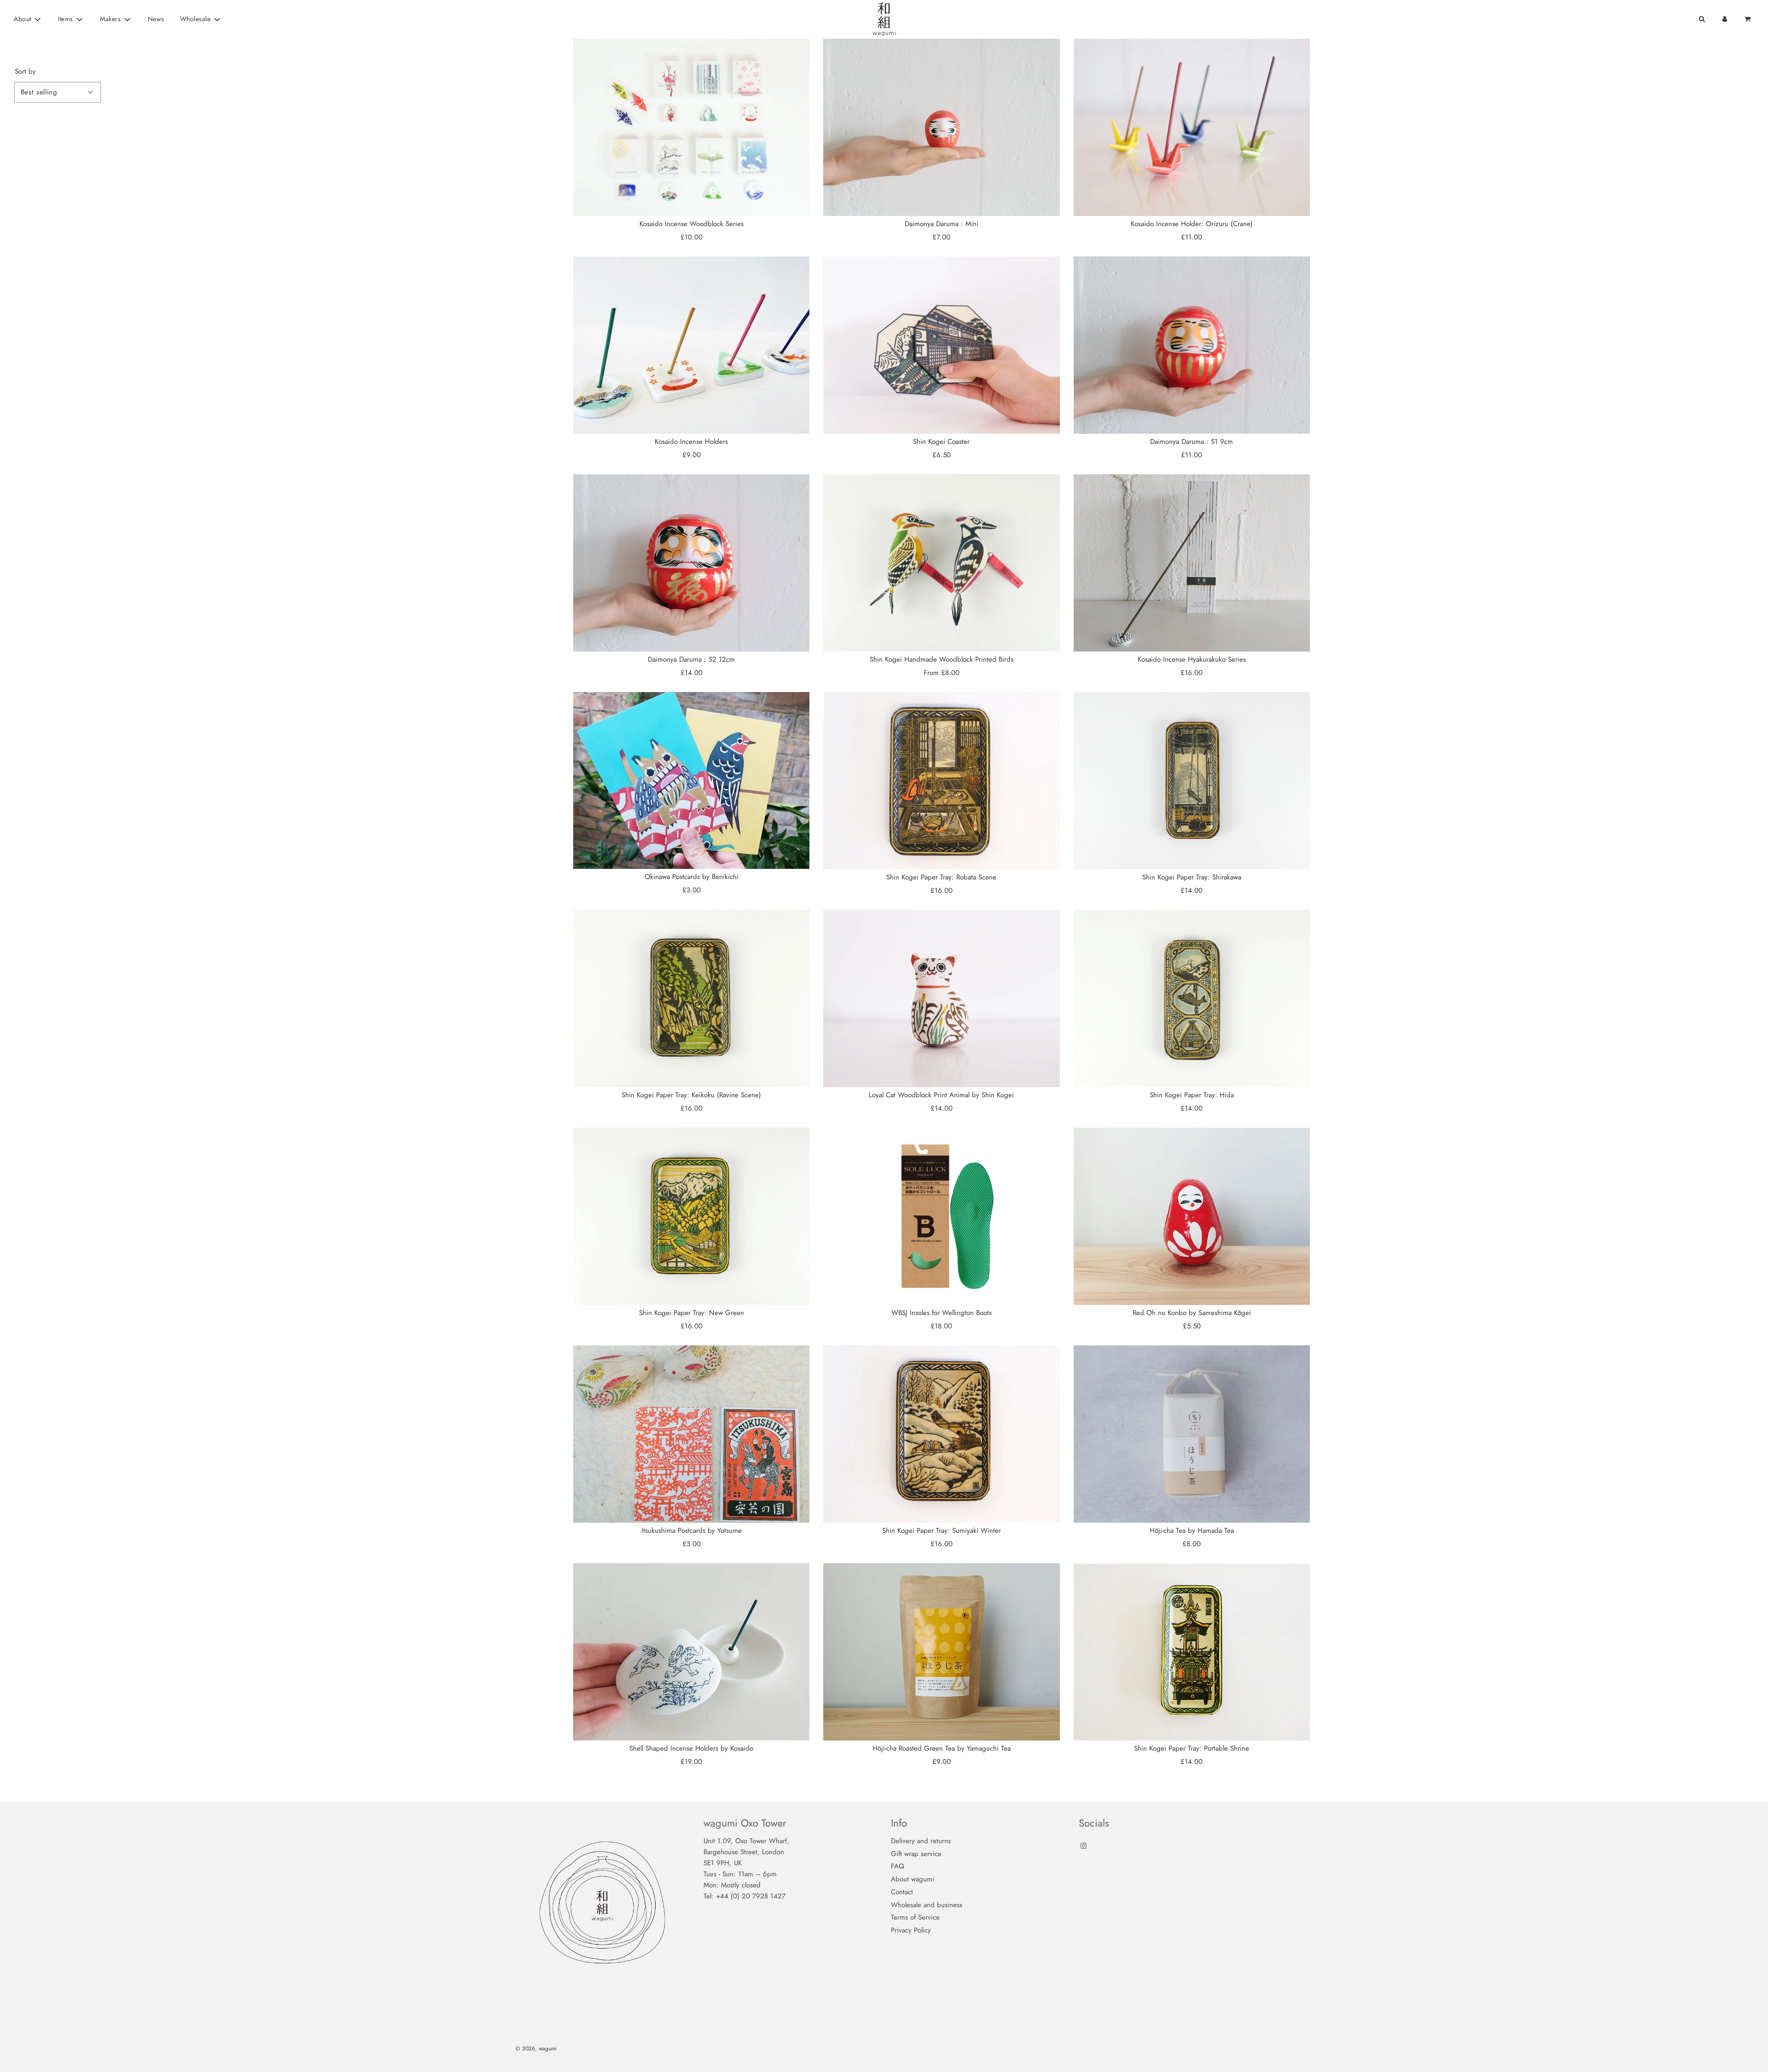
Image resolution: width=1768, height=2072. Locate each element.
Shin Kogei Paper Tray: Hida (1192, 1095)
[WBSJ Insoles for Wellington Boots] (941, 1216)
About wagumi (913, 1879)
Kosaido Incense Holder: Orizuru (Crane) (1192, 224)
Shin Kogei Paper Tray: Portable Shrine (1192, 1748)
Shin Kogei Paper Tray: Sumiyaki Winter (942, 1531)
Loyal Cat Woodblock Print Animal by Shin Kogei (941, 1095)
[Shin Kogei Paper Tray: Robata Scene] (941, 781)
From (942, 673)
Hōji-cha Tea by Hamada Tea (1192, 1531)
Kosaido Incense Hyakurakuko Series (1192, 659)
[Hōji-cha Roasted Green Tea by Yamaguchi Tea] (941, 1652)
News (156, 19)
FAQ (898, 1866)
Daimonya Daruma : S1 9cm (1192, 442)
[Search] (1702, 19)
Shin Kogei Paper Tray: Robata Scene (941, 877)
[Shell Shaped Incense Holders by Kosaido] (691, 1652)
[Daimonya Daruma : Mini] (941, 127)
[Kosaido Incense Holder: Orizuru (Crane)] (1192, 127)
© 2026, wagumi (536, 2049)
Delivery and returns (921, 1841)
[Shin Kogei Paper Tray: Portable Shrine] (1192, 1652)
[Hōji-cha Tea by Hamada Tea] (1192, 1434)
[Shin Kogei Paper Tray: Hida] (1192, 998)
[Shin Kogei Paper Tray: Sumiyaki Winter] (941, 1434)
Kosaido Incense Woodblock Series (692, 224)
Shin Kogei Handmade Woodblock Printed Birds (942, 659)
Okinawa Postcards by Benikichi (692, 877)
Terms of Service (915, 1917)
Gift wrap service (916, 1854)
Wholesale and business (927, 1905)
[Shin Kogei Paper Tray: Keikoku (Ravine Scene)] (691, 998)
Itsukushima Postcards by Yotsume (692, 1531)
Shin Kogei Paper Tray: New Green (692, 1313)
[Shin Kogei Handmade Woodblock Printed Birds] (941, 563)
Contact (902, 1892)
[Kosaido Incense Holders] (691, 345)
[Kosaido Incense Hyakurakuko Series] (1192, 563)
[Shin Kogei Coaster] (941, 345)
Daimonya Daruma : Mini (942, 224)
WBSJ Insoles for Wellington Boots (942, 1313)
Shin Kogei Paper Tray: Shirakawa (1192, 877)
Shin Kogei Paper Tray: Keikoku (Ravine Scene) (691, 1095)
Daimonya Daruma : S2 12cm (691, 659)
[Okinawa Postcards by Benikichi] (691, 780)
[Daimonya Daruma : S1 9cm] (1192, 345)
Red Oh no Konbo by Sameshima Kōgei (1192, 1313)
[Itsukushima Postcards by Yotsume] (691, 1434)
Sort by (25, 72)
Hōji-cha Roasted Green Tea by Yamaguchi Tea (942, 1748)
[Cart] (1748, 19)
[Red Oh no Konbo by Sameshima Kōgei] (1192, 1216)
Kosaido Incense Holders (691, 442)
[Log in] (1725, 19)
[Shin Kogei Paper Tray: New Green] (691, 1216)
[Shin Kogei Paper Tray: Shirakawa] (1192, 781)
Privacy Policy (911, 1930)
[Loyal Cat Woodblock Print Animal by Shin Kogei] (941, 998)
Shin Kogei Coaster (941, 442)
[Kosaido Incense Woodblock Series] (691, 127)
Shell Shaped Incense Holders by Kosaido (691, 1748)
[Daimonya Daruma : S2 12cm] (691, 563)
